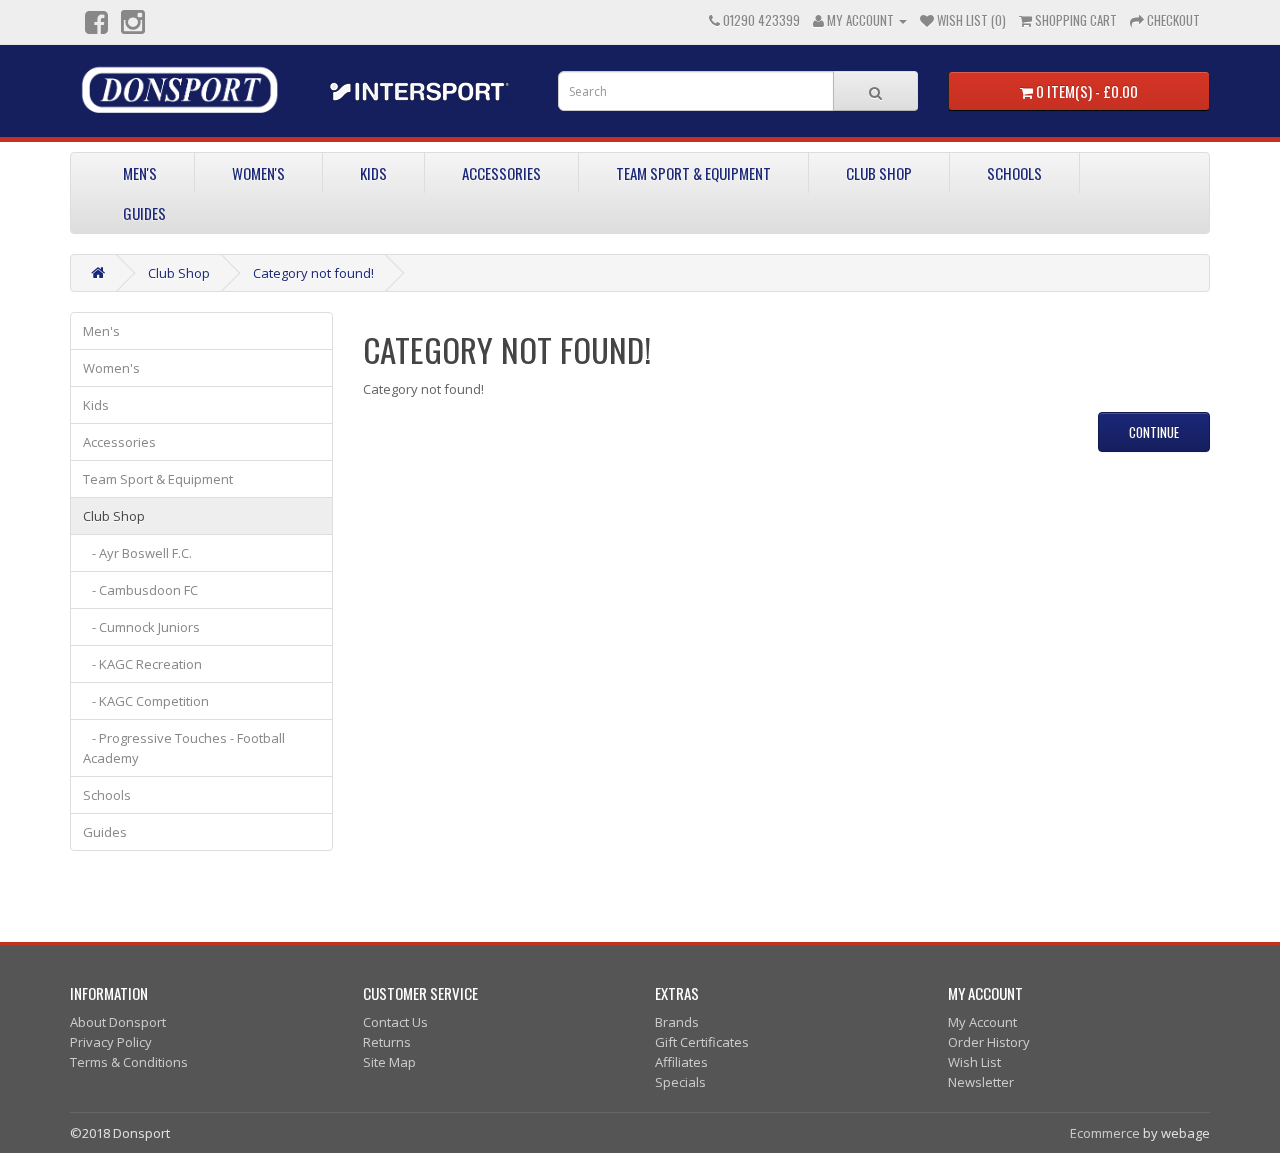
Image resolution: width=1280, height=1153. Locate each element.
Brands (677, 1022)
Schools (1014, 173)
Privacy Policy (111, 1042)
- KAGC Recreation (142, 664)
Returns (387, 1042)
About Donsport (118, 1022)
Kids (373, 173)
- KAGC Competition (146, 701)
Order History (989, 1042)
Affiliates (681, 1062)
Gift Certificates (702, 1042)
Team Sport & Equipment (693, 173)
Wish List (974, 1062)
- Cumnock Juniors (141, 627)
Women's (258, 173)
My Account (982, 1022)
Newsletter (981, 1082)
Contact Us (395, 1022)
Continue (1154, 432)
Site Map (389, 1062)
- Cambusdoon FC (140, 590)
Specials (680, 1082)
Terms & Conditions (129, 1062)
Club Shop (879, 173)
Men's (140, 173)
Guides (144, 213)
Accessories (501, 173)
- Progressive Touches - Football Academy (184, 748)
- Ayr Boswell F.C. (137, 553)
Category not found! (313, 273)
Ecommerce (1105, 1133)
